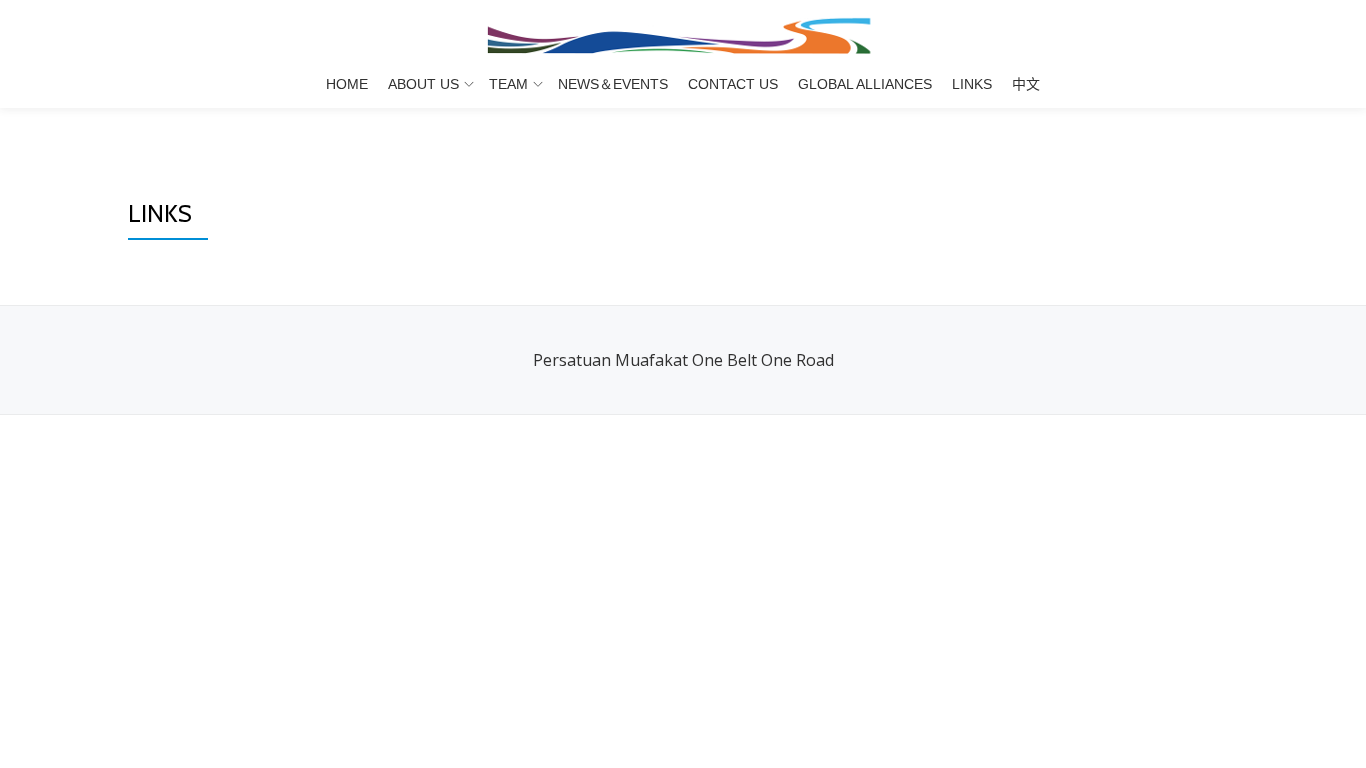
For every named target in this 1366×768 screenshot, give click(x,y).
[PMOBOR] (683, 35)
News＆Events (613, 84)
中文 (1026, 84)
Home (347, 84)
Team (508, 84)
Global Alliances (865, 84)
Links (972, 84)
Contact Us (733, 84)
